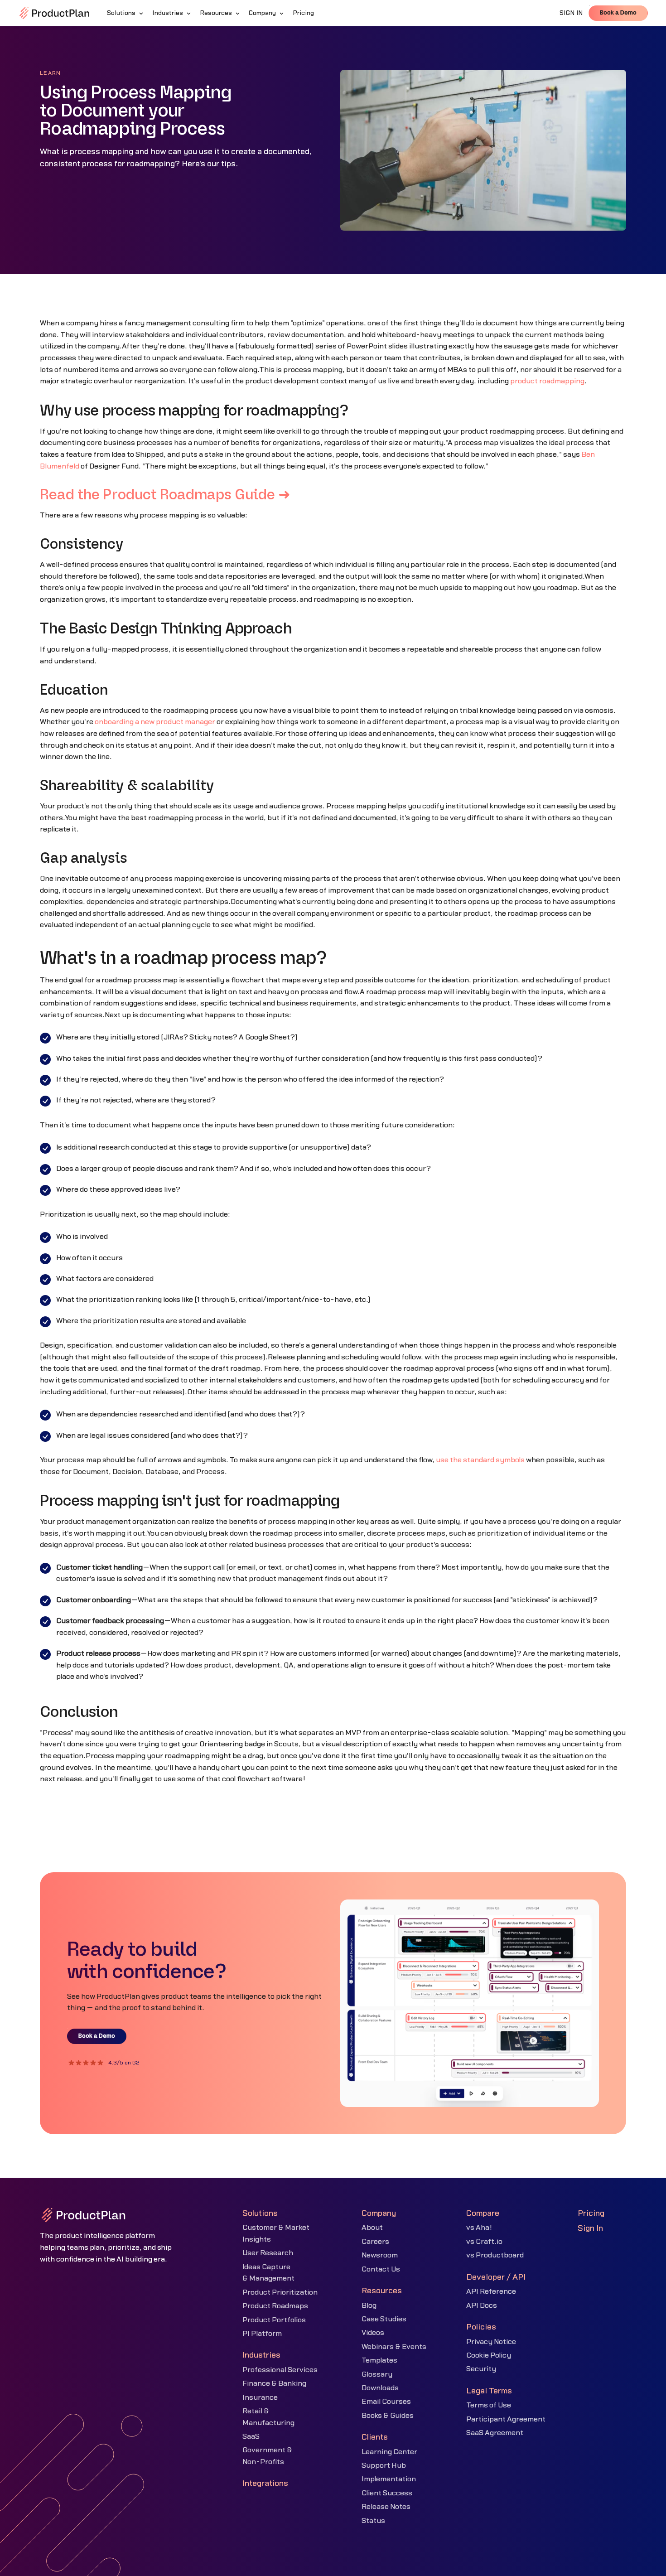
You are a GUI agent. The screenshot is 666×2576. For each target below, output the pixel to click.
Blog (369, 2305)
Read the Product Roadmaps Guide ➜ (165, 495)
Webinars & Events (394, 2347)
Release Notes (386, 2507)
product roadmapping (547, 381)
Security (481, 2369)
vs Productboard (495, 2255)
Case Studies (384, 2319)
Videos (373, 2333)
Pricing (591, 2213)
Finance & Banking (274, 2383)
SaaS (251, 2436)
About (372, 2228)
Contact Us (381, 2269)
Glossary (377, 2374)
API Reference (491, 2291)
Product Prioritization (280, 2292)
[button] (126, 13)
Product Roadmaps (275, 2306)
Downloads (380, 2388)
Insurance (260, 2397)
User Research (268, 2253)
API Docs (482, 2305)
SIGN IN (571, 13)
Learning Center (389, 2452)
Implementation (389, 2479)
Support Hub (384, 2465)
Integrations (265, 2483)
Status (373, 2521)
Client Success (387, 2493)
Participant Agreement (506, 2419)
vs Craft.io (484, 2242)
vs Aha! (479, 2228)
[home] (54, 13)
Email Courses (386, 2402)
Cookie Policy (489, 2355)
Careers (375, 2242)
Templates (379, 2360)
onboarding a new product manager (155, 722)
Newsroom (380, 2255)
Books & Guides (388, 2416)
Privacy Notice (491, 2342)
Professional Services (280, 2370)
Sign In (590, 2228)
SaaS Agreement (495, 2433)
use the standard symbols (480, 1460)
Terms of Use (489, 2405)
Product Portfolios (274, 2320)
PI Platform (262, 2334)
